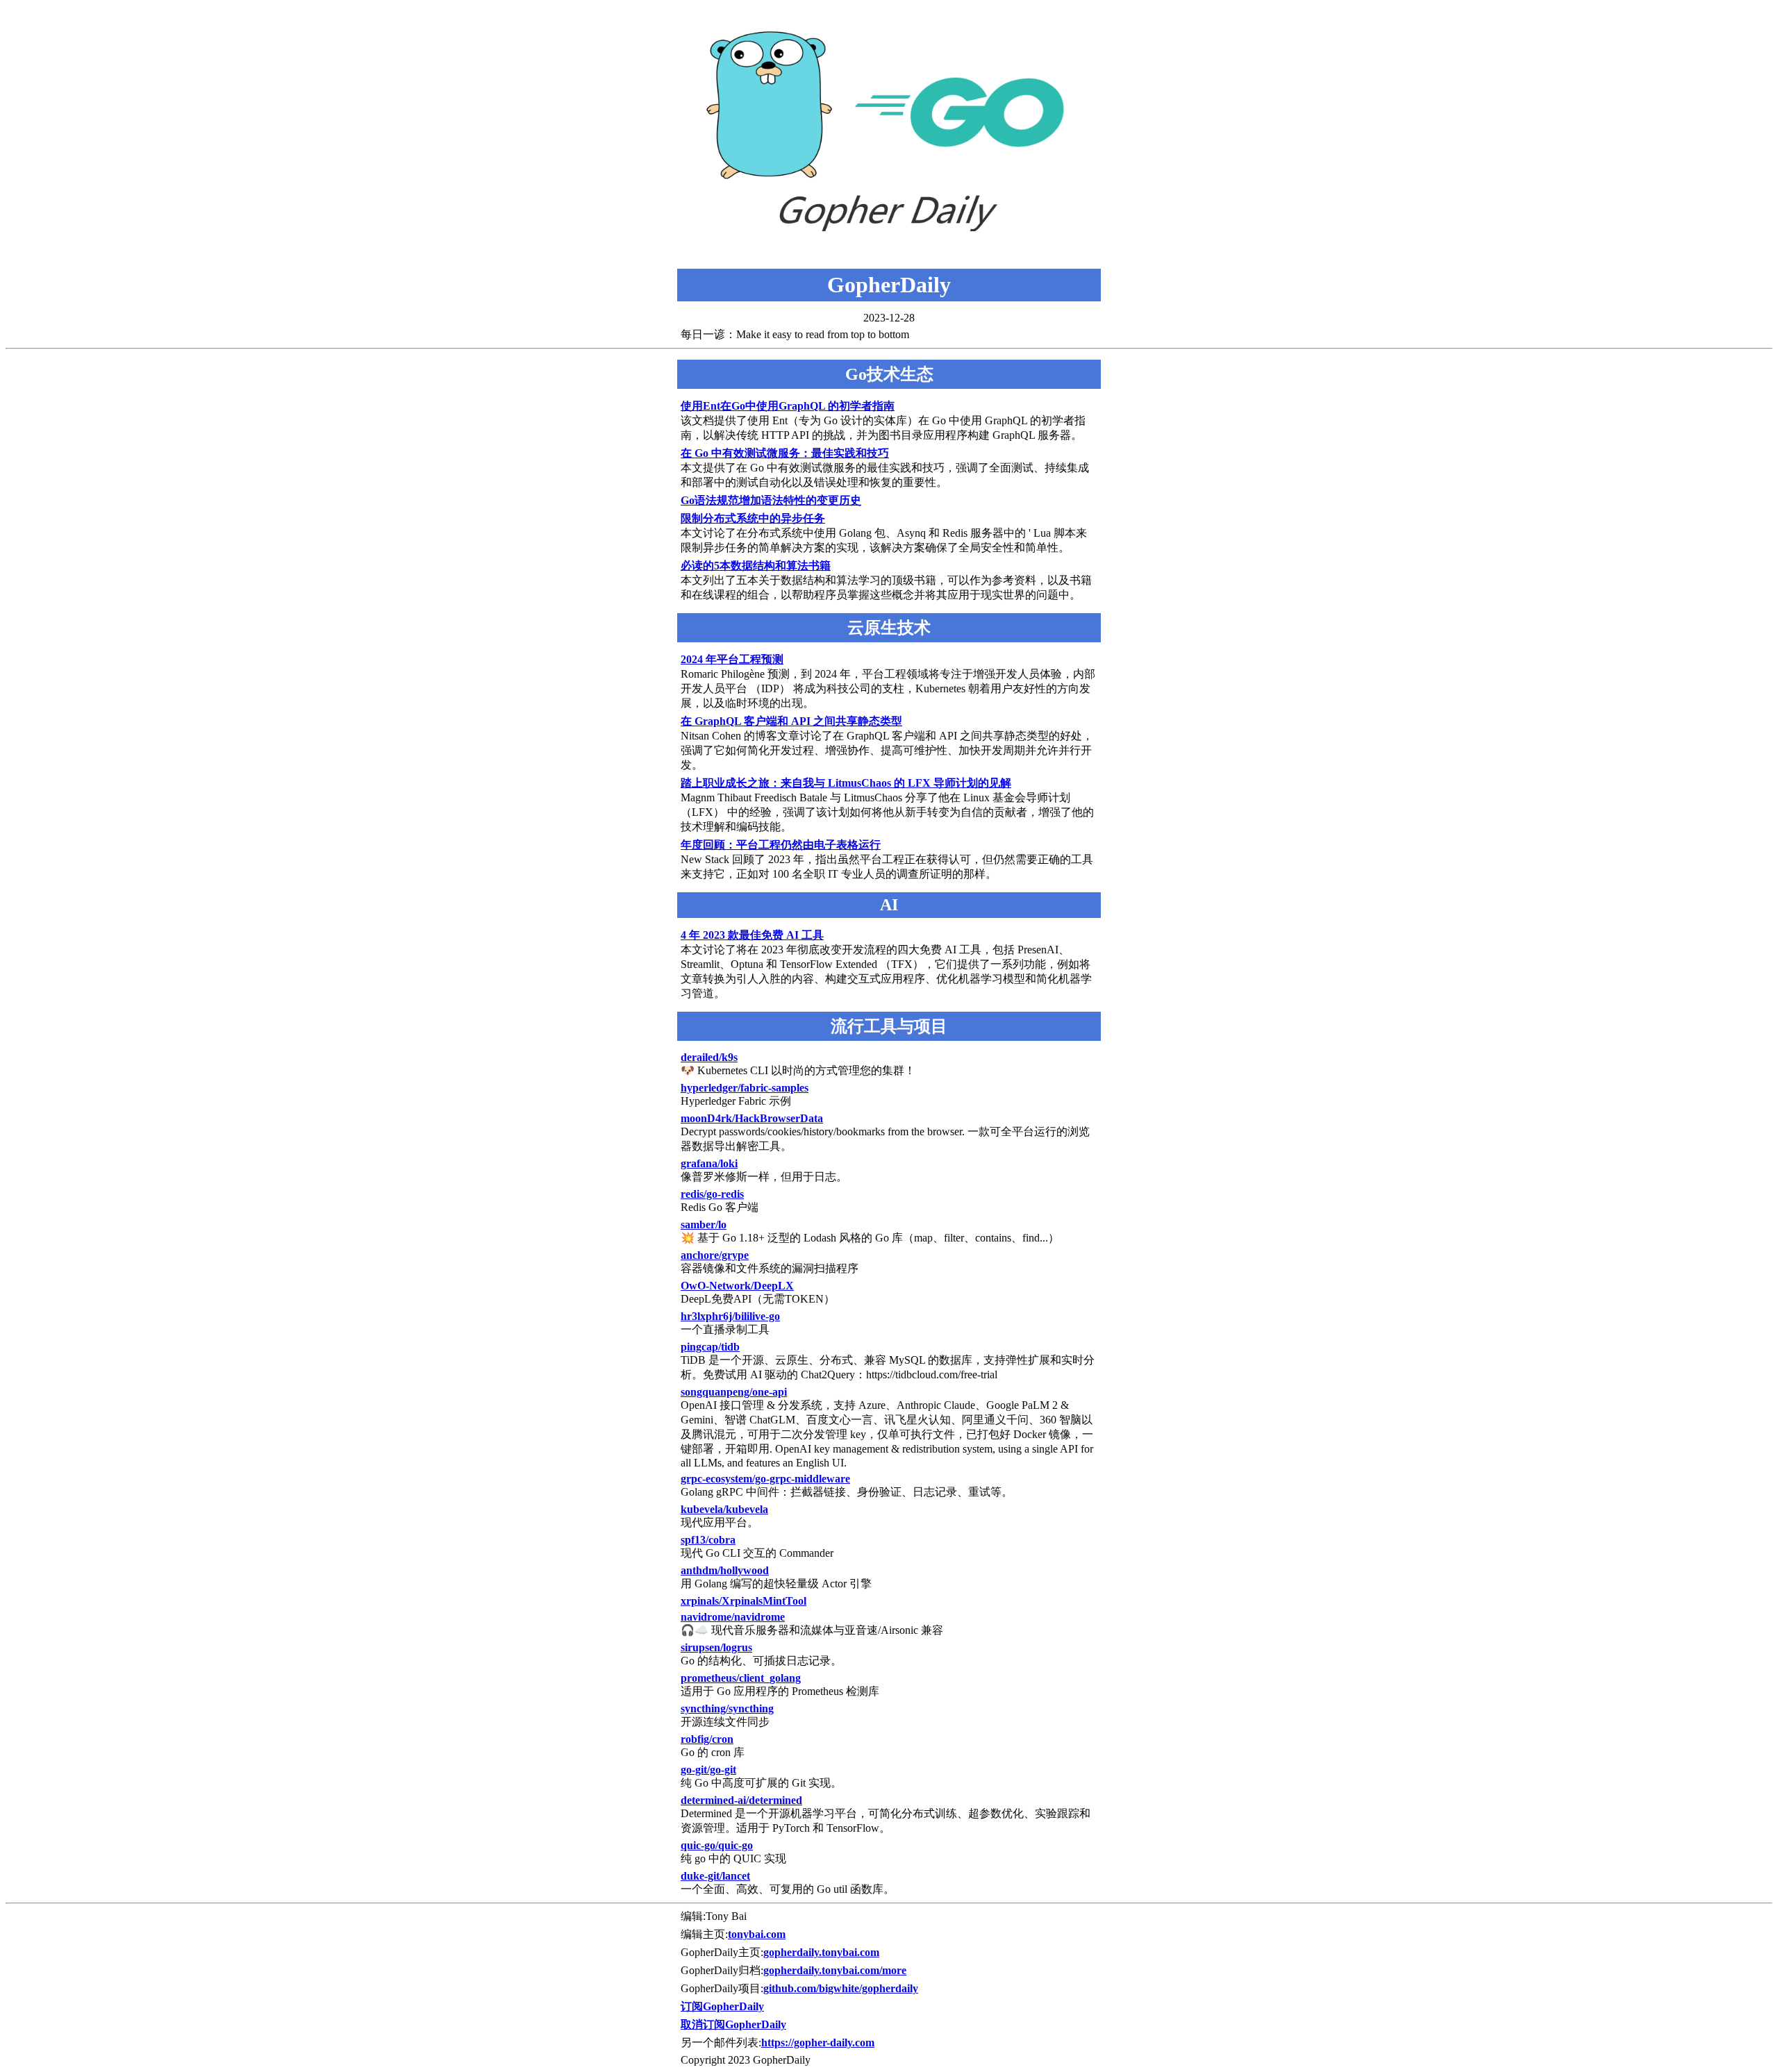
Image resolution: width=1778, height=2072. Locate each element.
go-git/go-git (708, 1770)
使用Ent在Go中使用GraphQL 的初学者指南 (788, 406)
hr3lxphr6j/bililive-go (730, 1316)
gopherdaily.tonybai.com (821, 1952)
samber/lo (704, 1225)
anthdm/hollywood (725, 1570)
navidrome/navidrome (733, 1617)
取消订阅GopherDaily (733, 2024)
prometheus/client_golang (741, 1678)
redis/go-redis (712, 1194)
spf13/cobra (708, 1540)
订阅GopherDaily (722, 2006)
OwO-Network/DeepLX (737, 1286)
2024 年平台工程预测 (732, 659)
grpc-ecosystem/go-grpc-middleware (765, 1479)
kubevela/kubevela (724, 1509)
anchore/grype (715, 1255)
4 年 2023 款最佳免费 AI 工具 (752, 935)
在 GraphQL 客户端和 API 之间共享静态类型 (791, 721)
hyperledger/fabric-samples (745, 1088)
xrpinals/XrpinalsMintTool (743, 1601)
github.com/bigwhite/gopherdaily (841, 1988)
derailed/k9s (709, 1057)
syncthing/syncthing (727, 1708)
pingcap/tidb (710, 1347)
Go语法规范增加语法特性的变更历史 (771, 500)
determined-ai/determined (741, 1800)
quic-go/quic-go (717, 1845)
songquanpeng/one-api (734, 1392)
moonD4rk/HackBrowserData (752, 1118)
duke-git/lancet (715, 1876)
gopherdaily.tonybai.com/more (835, 1970)
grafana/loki (709, 1163)
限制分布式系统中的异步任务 (753, 518)
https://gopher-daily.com (818, 2042)
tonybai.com (757, 1934)
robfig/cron (707, 1739)
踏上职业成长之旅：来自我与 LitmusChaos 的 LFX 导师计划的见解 (846, 783)
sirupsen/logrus (716, 1647)
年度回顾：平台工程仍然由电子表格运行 (781, 845)
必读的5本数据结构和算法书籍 (756, 566)
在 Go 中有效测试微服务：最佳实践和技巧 (785, 453)
